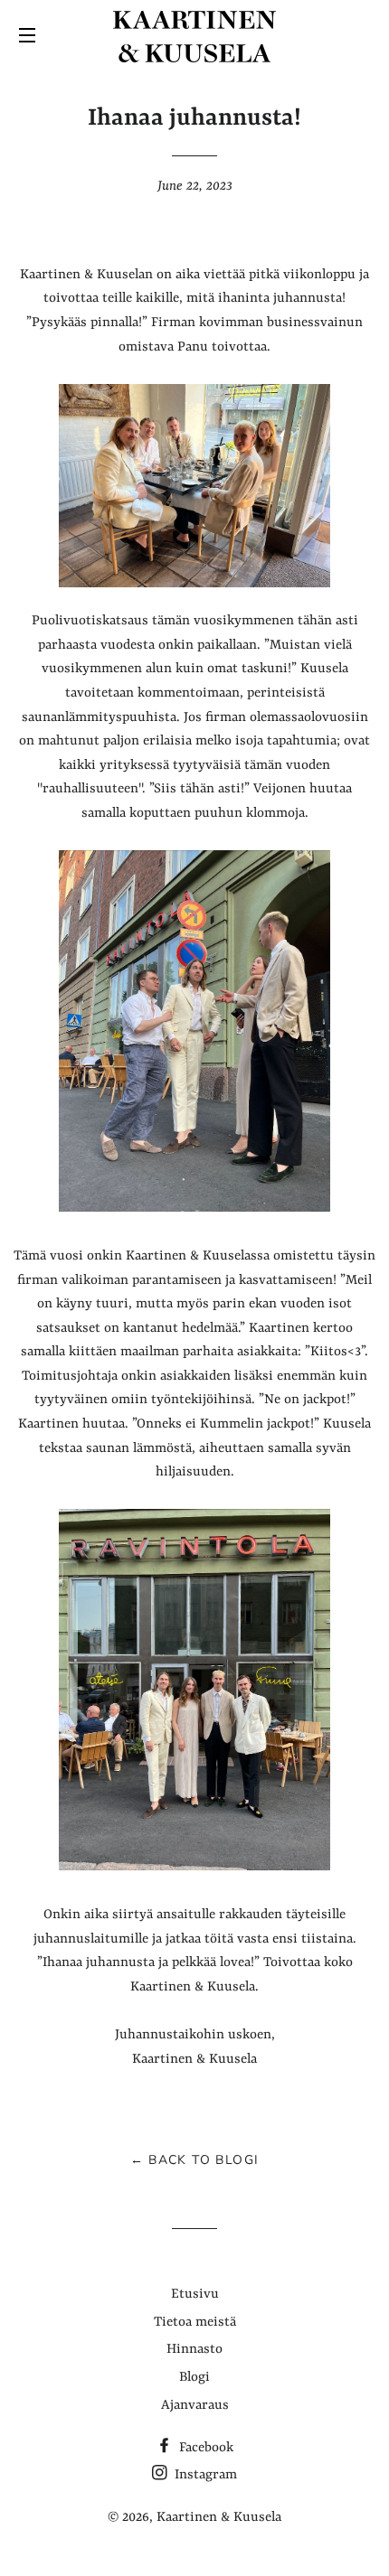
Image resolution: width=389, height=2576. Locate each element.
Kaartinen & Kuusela (219, 2518)
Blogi (194, 2378)
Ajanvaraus (195, 2406)
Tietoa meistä (195, 2323)
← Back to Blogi (195, 2160)
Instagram (204, 2475)
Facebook (204, 2448)
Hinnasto (194, 2350)
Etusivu (195, 2295)
